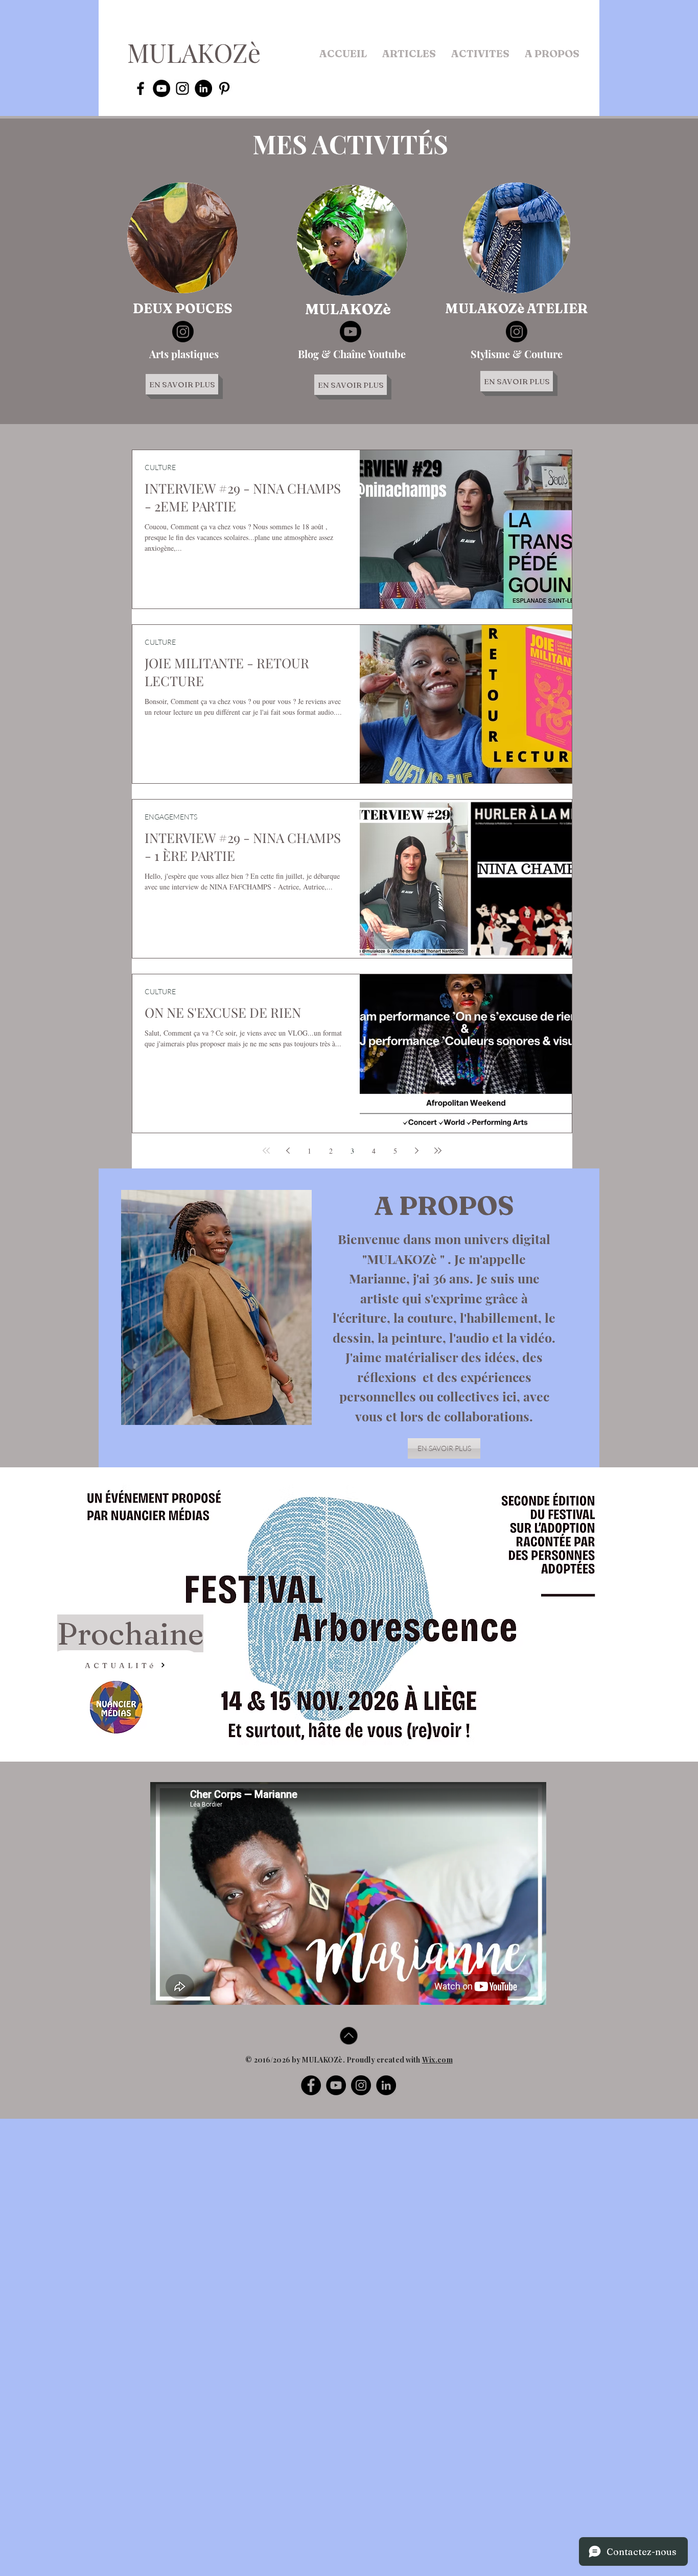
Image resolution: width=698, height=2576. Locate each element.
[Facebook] (311, 2085)
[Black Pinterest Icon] (224, 88)
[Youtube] (351, 332)
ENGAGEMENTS (171, 817)
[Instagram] (183, 332)
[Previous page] (288, 1151)
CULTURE (160, 467)
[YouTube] (336, 2085)
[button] (409, 54)
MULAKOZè (194, 52)
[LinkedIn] (386, 2085)
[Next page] (416, 1151)
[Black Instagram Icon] (182, 88)
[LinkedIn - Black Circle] (203, 88)
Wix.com (437, 2060)
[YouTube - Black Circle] (161, 88)
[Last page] (438, 1151)
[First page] (266, 1151)
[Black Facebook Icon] (141, 88)
